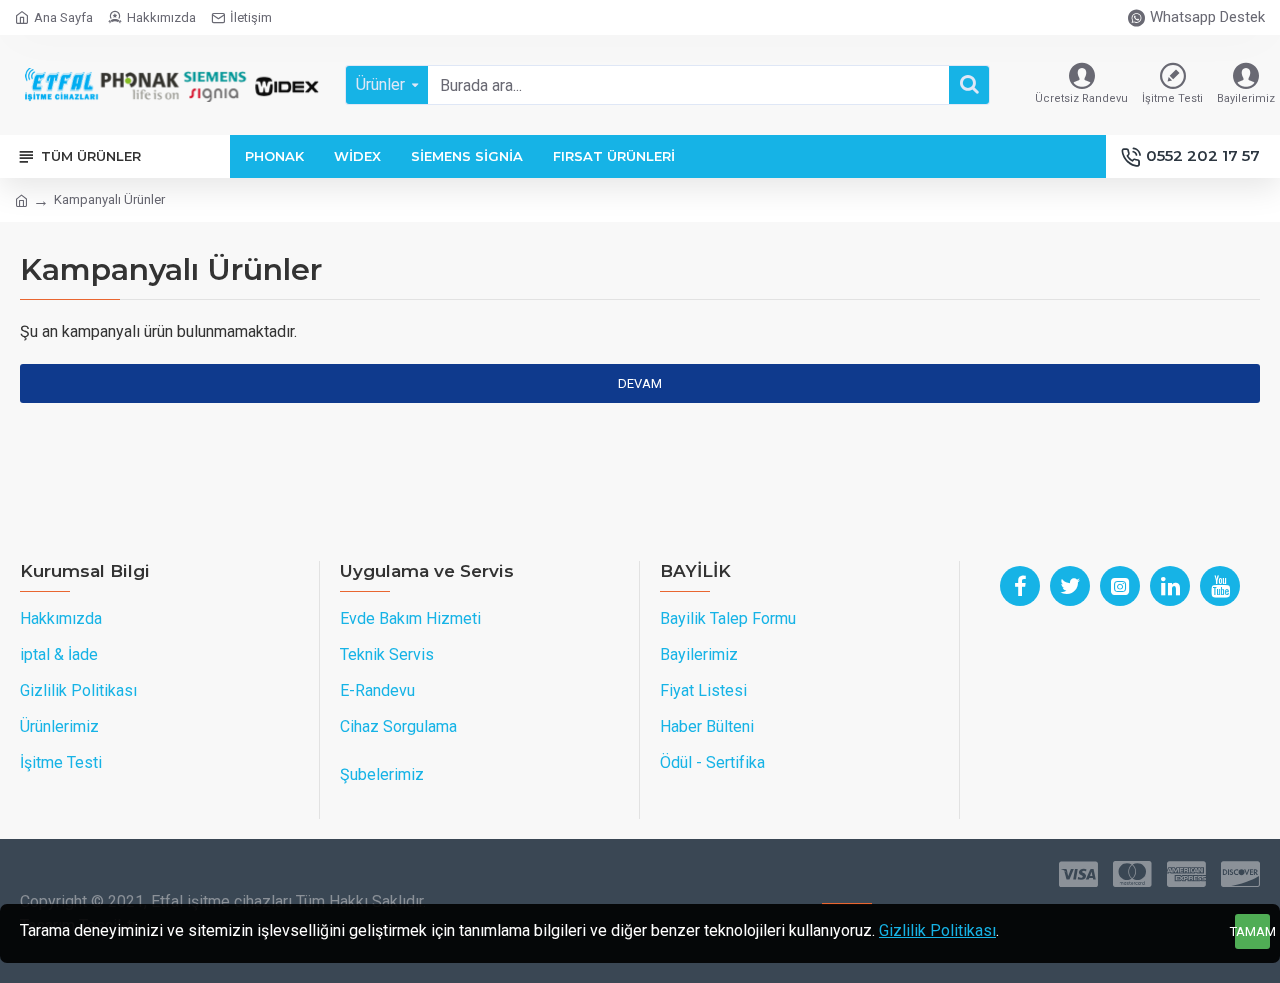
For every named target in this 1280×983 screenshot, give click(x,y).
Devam (640, 383)
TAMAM (1252, 931)
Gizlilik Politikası (937, 930)
